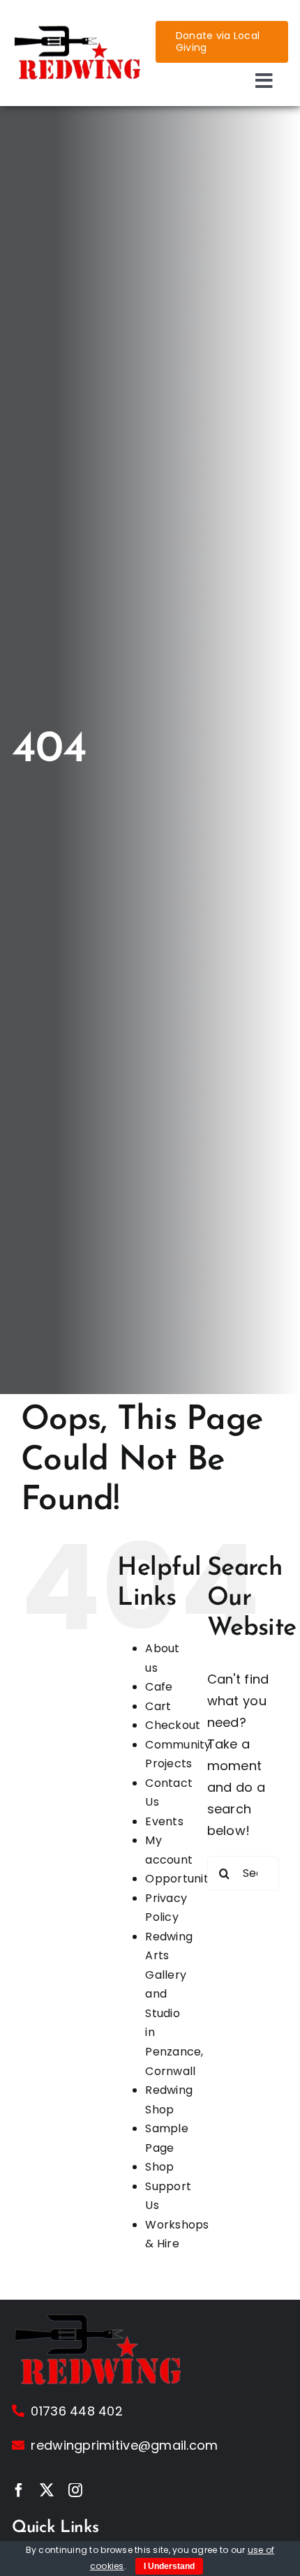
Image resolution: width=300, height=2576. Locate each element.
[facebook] (19, 2490)
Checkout (173, 1725)
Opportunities (185, 1879)
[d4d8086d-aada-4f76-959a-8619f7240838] (78, 30)
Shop (159, 2167)
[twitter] (47, 2490)
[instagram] (75, 2490)
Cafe (159, 1687)
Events (164, 1821)
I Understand (169, 2566)
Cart (158, 1706)
